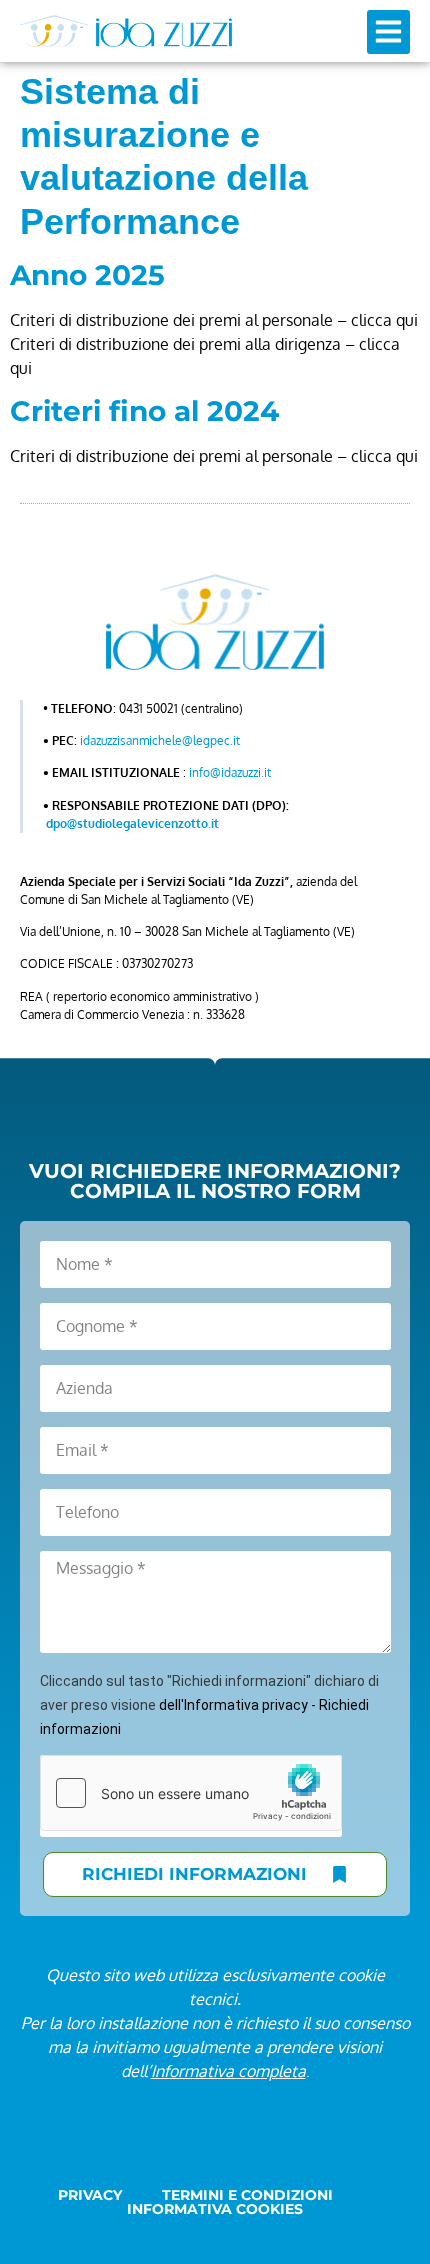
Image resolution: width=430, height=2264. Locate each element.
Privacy (90, 2195)
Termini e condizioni (247, 2195)
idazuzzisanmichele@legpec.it (160, 740)
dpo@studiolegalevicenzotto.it (132, 823)
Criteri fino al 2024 (144, 411)
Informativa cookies (215, 2209)
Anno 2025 (87, 275)
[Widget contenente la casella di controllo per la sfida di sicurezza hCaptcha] (191, 1793)
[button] (389, 32)
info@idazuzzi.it (230, 772)
